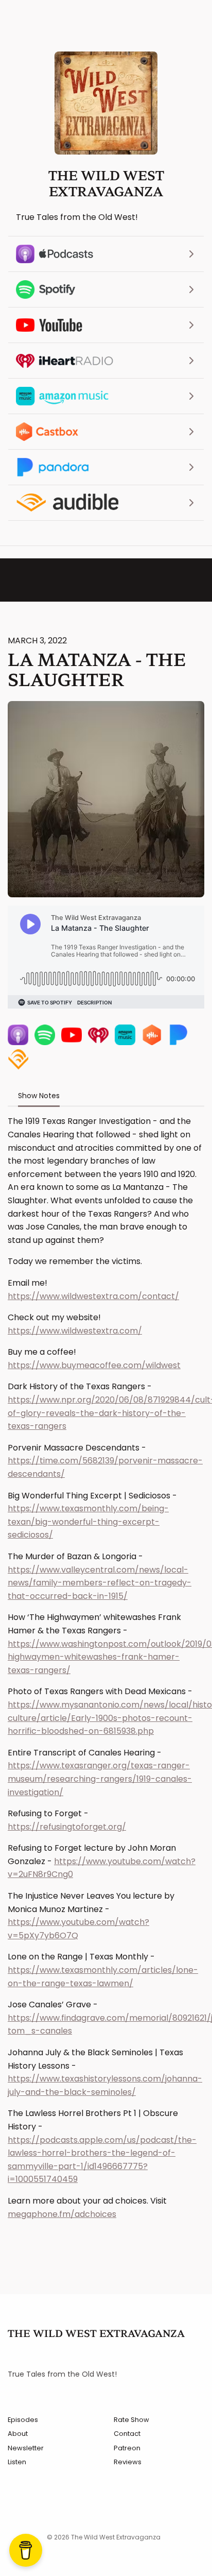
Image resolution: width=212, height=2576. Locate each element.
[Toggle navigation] (178, 24)
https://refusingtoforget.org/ (67, 1827)
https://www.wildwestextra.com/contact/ (93, 1296)
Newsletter (26, 2448)
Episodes (23, 2420)
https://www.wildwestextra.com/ (75, 1331)
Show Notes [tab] (39, 1096)
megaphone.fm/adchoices (62, 2214)
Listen (17, 2462)
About (18, 2434)
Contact (127, 2434)
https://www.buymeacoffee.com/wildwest (94, 1365)
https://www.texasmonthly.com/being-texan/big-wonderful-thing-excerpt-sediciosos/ (88, 1522)
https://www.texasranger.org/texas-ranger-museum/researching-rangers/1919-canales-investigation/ (100, 1779)
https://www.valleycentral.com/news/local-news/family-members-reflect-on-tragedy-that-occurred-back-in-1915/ (100, 1583)
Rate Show (131, 2420)
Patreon (127, 2448)
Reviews (128, 2462)
